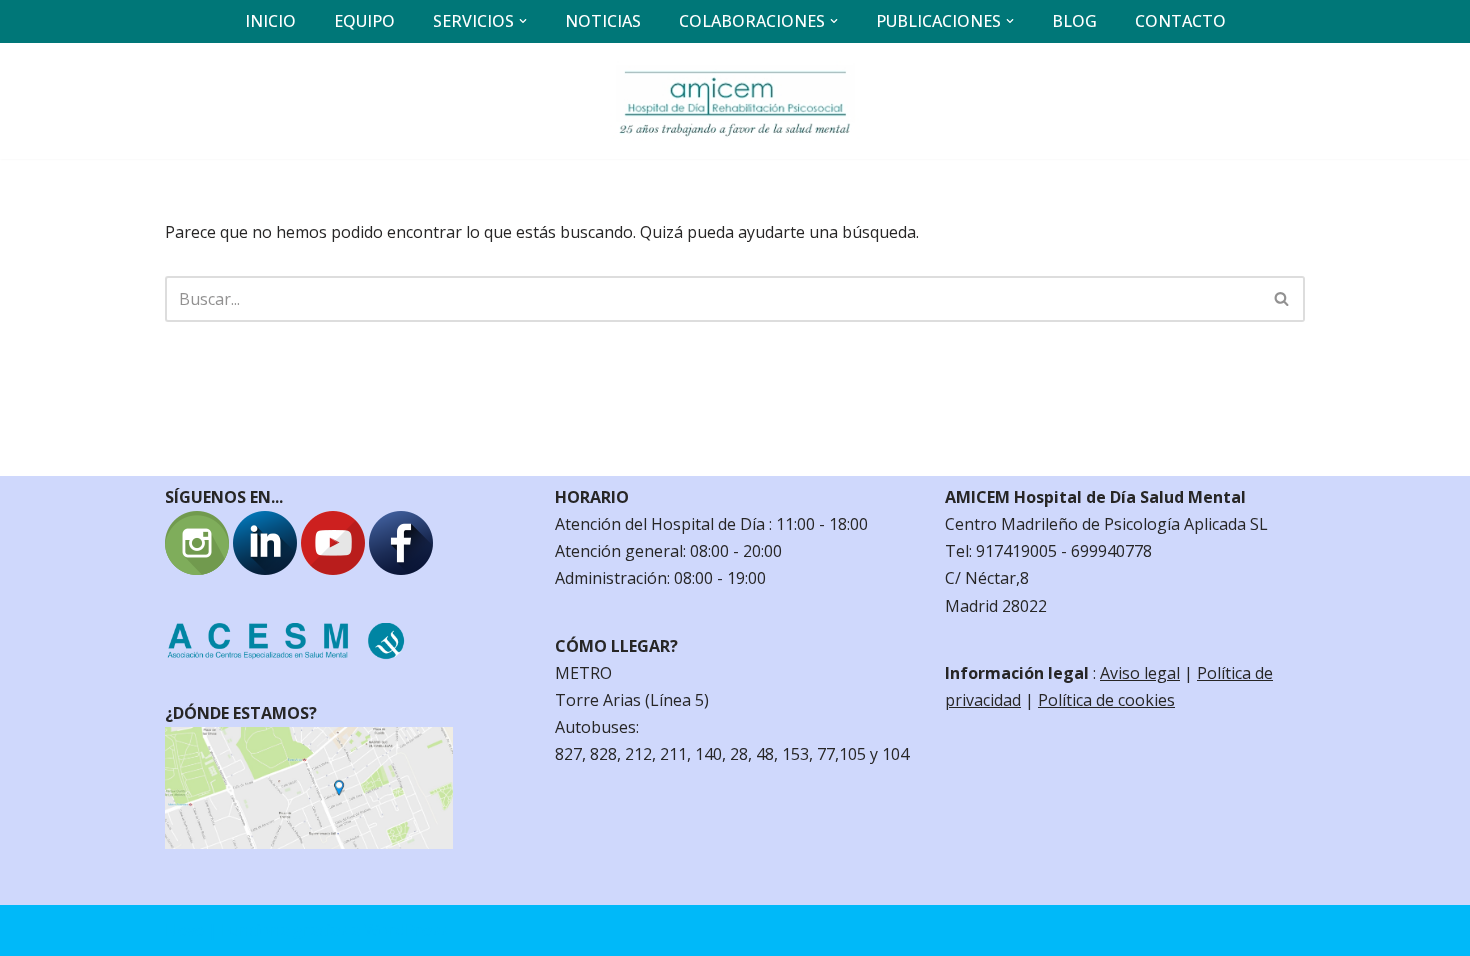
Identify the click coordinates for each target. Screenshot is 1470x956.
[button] (523, 21)
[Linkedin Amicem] (265, 569)
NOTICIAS (603, 21)
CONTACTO (1180, 21)
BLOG (1074, 21)
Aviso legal (1140, 673)
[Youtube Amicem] (333, 569)
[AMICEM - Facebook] (401, 569)
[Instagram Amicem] (197, 569)
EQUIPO (364, 21)
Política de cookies (1106, 700)
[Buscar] (1282, 299)
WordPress (405, 930)
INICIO (270, 21)
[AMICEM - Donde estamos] (309, 843)
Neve (184, 930)
